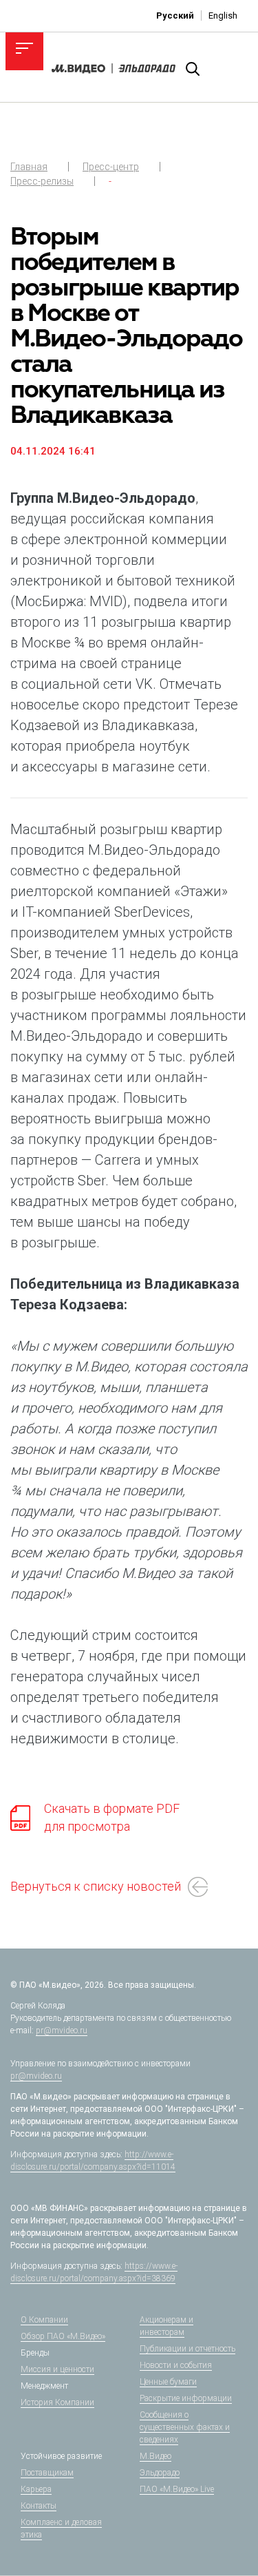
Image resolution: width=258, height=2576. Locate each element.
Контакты (39, 2506)
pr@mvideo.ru (62, 2030)
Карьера (36, 2489)
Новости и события (176, 2365)
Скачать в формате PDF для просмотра (112, 1817)
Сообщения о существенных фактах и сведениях (185, 2427)
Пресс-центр (111, 167)
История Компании (57, 2402)
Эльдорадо (160, 2473)
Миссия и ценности (57, 2369)
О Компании (44, 2320)
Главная (29, 167)
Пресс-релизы (42, 181)
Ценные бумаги (168, 2382)
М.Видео (155, 2456)
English (223, 15)
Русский (175, 15)
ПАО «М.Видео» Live (177, 2489)
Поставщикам (47, 2473)
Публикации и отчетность (187, 2349)
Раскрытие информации (186, 2398)
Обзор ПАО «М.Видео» (63, 2336)
